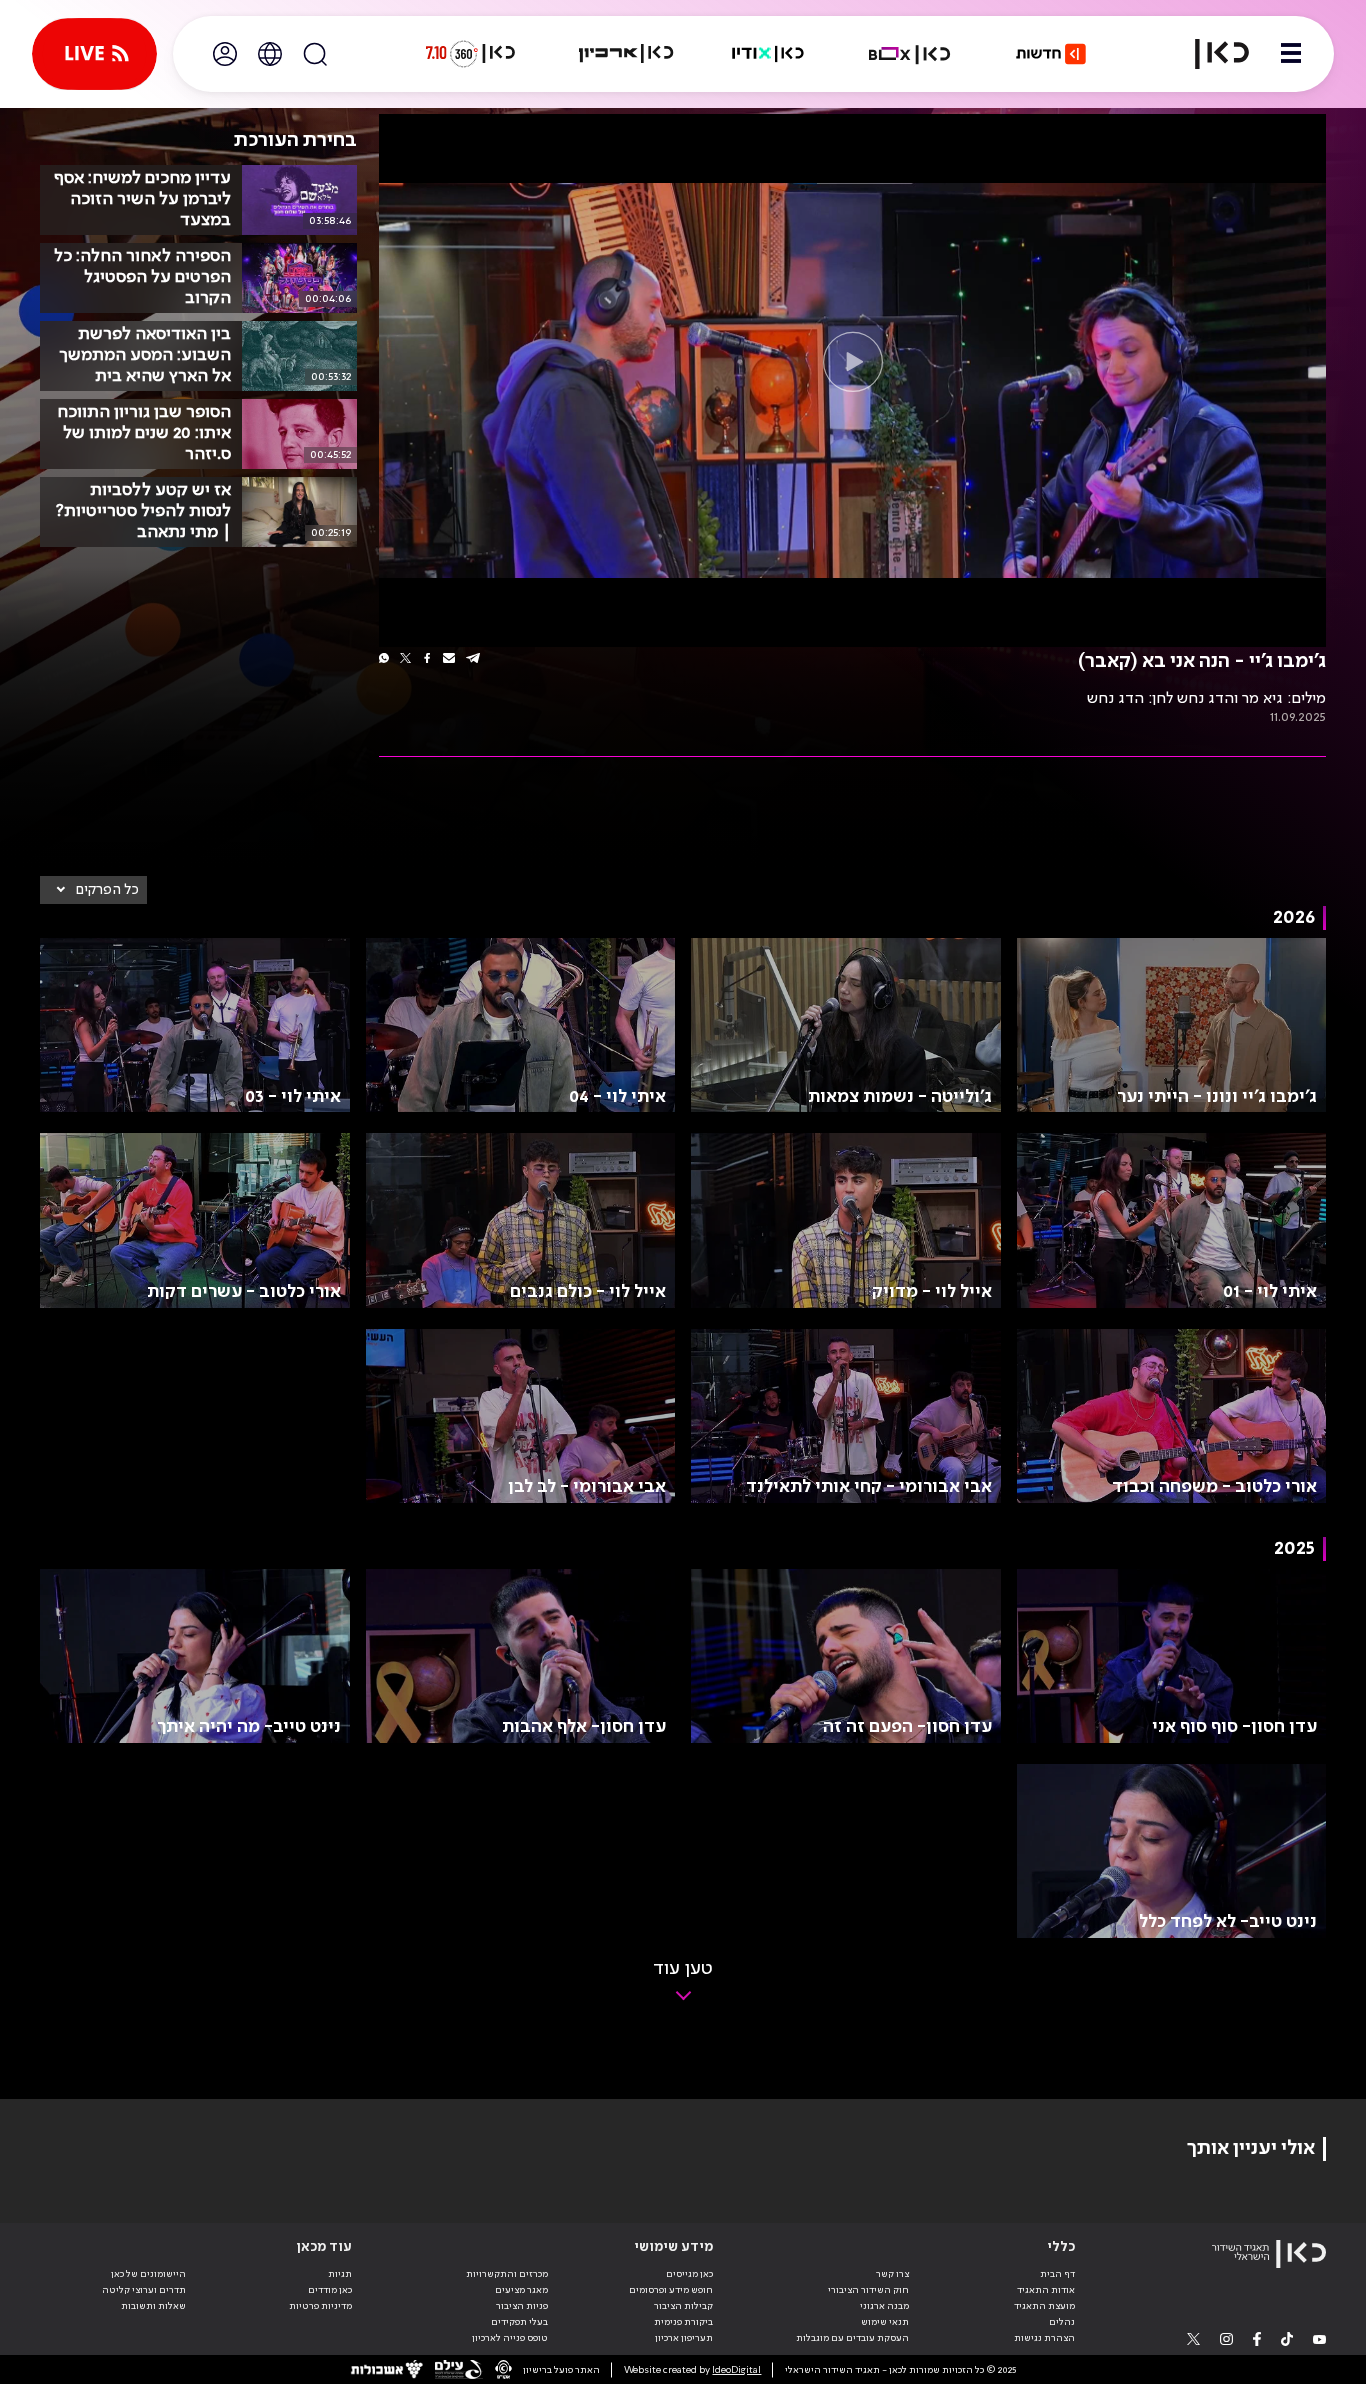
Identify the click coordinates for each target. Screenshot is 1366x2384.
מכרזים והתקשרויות (507, 2274)
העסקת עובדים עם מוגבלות (852, 2338)
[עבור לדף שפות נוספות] (270, 54)
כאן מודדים (330, 2290)
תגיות (340, 2274)
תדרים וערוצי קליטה (144, 2290)
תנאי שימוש (885, 2322)
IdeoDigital (736, 2370)
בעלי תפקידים (519, 2322)
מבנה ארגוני (884, 2306)
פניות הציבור (522, 2306)
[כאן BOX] (910, 54)
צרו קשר (892, 2274)
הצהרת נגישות (1044, 2338)
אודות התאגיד (1046, 2290)
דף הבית (1057, 2274)
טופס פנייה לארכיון (510, 2338)
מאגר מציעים (521, 2290)
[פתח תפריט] (1291, 54)
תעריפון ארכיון (684, 2337)
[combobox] (93, 890)
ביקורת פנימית (683, 2322)
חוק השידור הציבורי (868, 2290)
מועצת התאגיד (1044, 2306)
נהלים (1062, 2322)
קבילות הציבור (683, 2306)
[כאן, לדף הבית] (1210, 54)
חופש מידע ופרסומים (671, 2290)
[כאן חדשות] (1051, 54)
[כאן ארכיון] (626, 54)
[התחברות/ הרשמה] (225, 54)
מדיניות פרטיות (320, 2306)
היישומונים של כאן (148, 2274)
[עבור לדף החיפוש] (315, 54)
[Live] (94, 54)
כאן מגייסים (689, 2274)
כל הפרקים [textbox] (107, 890)
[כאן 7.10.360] (470, 54)
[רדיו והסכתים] (768, 54)
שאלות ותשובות (153, 2306)
